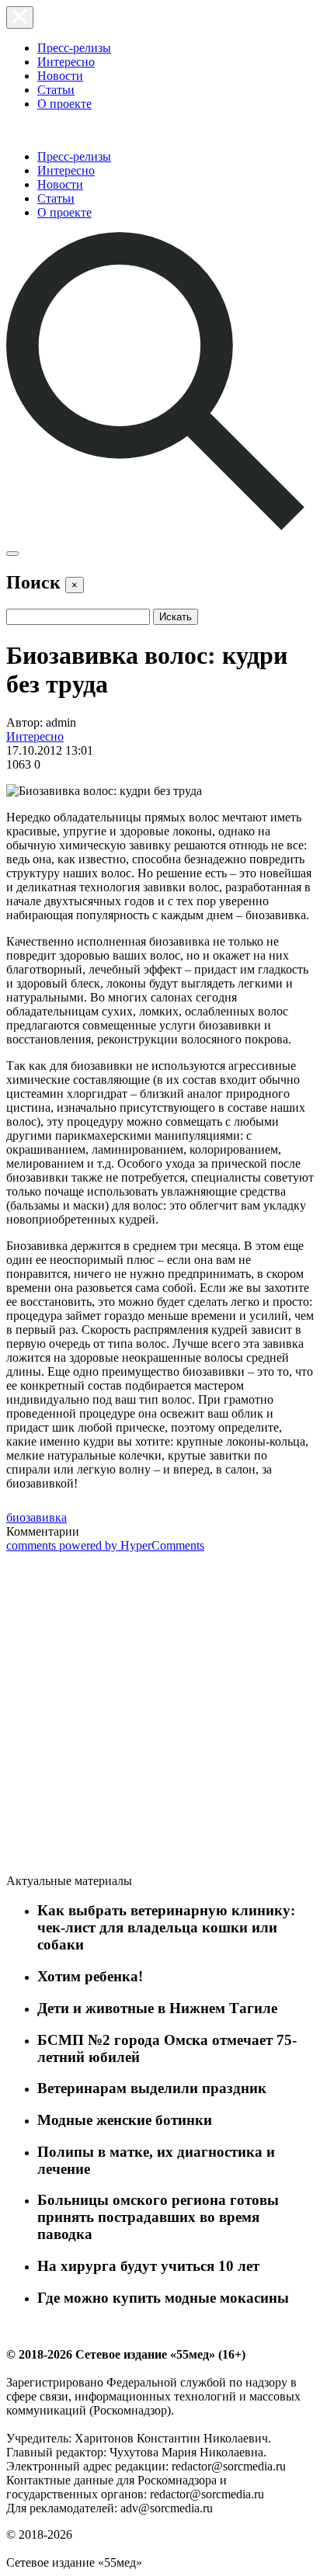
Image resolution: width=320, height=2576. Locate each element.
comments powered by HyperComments (105, 1545)
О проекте (64, 104)
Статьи (56, 90)
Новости (60, 76)
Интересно (66, 62)
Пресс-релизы (74, 48)
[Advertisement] (123, 1716)
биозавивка (37, 1517)
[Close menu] (20, 17)
